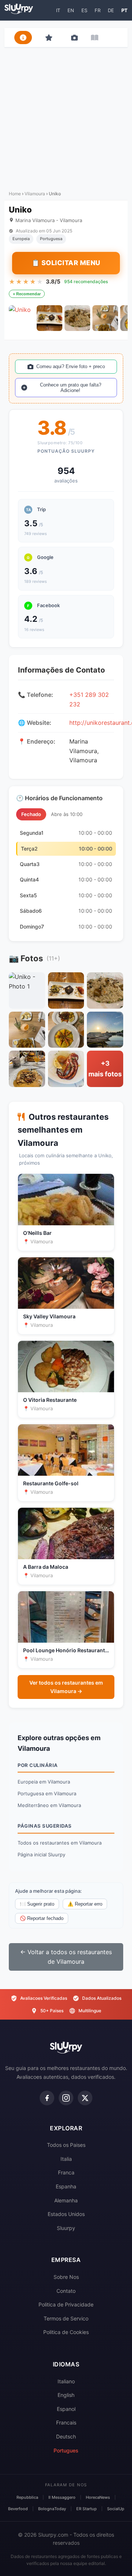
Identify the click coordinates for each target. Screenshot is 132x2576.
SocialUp (116, 2509)
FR (98, 10)
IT (58, 10)
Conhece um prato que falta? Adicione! (71, 388)
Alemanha (66, 2200)
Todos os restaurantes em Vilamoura (60, 1843)
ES (84, 10)
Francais (66, 2422)
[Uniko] (22, 318)
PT (124, 10)
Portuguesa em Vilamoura (47, 1793)
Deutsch (66, 2436)
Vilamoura (35, 194)
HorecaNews (98, 2497)
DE (111, 10)
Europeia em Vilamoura (44, 1782)
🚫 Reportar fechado (42, 1918)
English (66, 2395)
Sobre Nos (66, 2277)
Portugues (66, 2450)
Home (15, 194)
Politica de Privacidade (66, 2304)
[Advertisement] (66, 117)
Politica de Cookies (66, 2332)
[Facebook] (47, 2098)
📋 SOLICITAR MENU (66, 263)
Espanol (66, 2409)
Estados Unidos (66, 2214)
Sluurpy (66, 2228)
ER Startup (87, 2509)
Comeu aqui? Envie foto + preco (71, 366)
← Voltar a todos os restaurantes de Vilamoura (66, 1957)
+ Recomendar (27, 294)
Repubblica (27, 2497)
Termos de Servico (66, 2318)
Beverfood (18, 2509)
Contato (66, 2291)
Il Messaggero (62, 2497)
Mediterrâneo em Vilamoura (49, 1805)
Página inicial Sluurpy (41, 1854)
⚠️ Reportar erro (85, 1904)
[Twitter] (85, 2098)
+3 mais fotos (105, 1069)
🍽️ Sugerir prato (37, 1904)
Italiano (66, 2381)
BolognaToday (52, 2509)
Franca (66, 2172)
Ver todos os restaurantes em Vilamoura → (66, 1687)
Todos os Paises (66, 2145)
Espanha (66, 2186)
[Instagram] (66, 2098)
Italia (66, 2159)
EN (71, 10)
